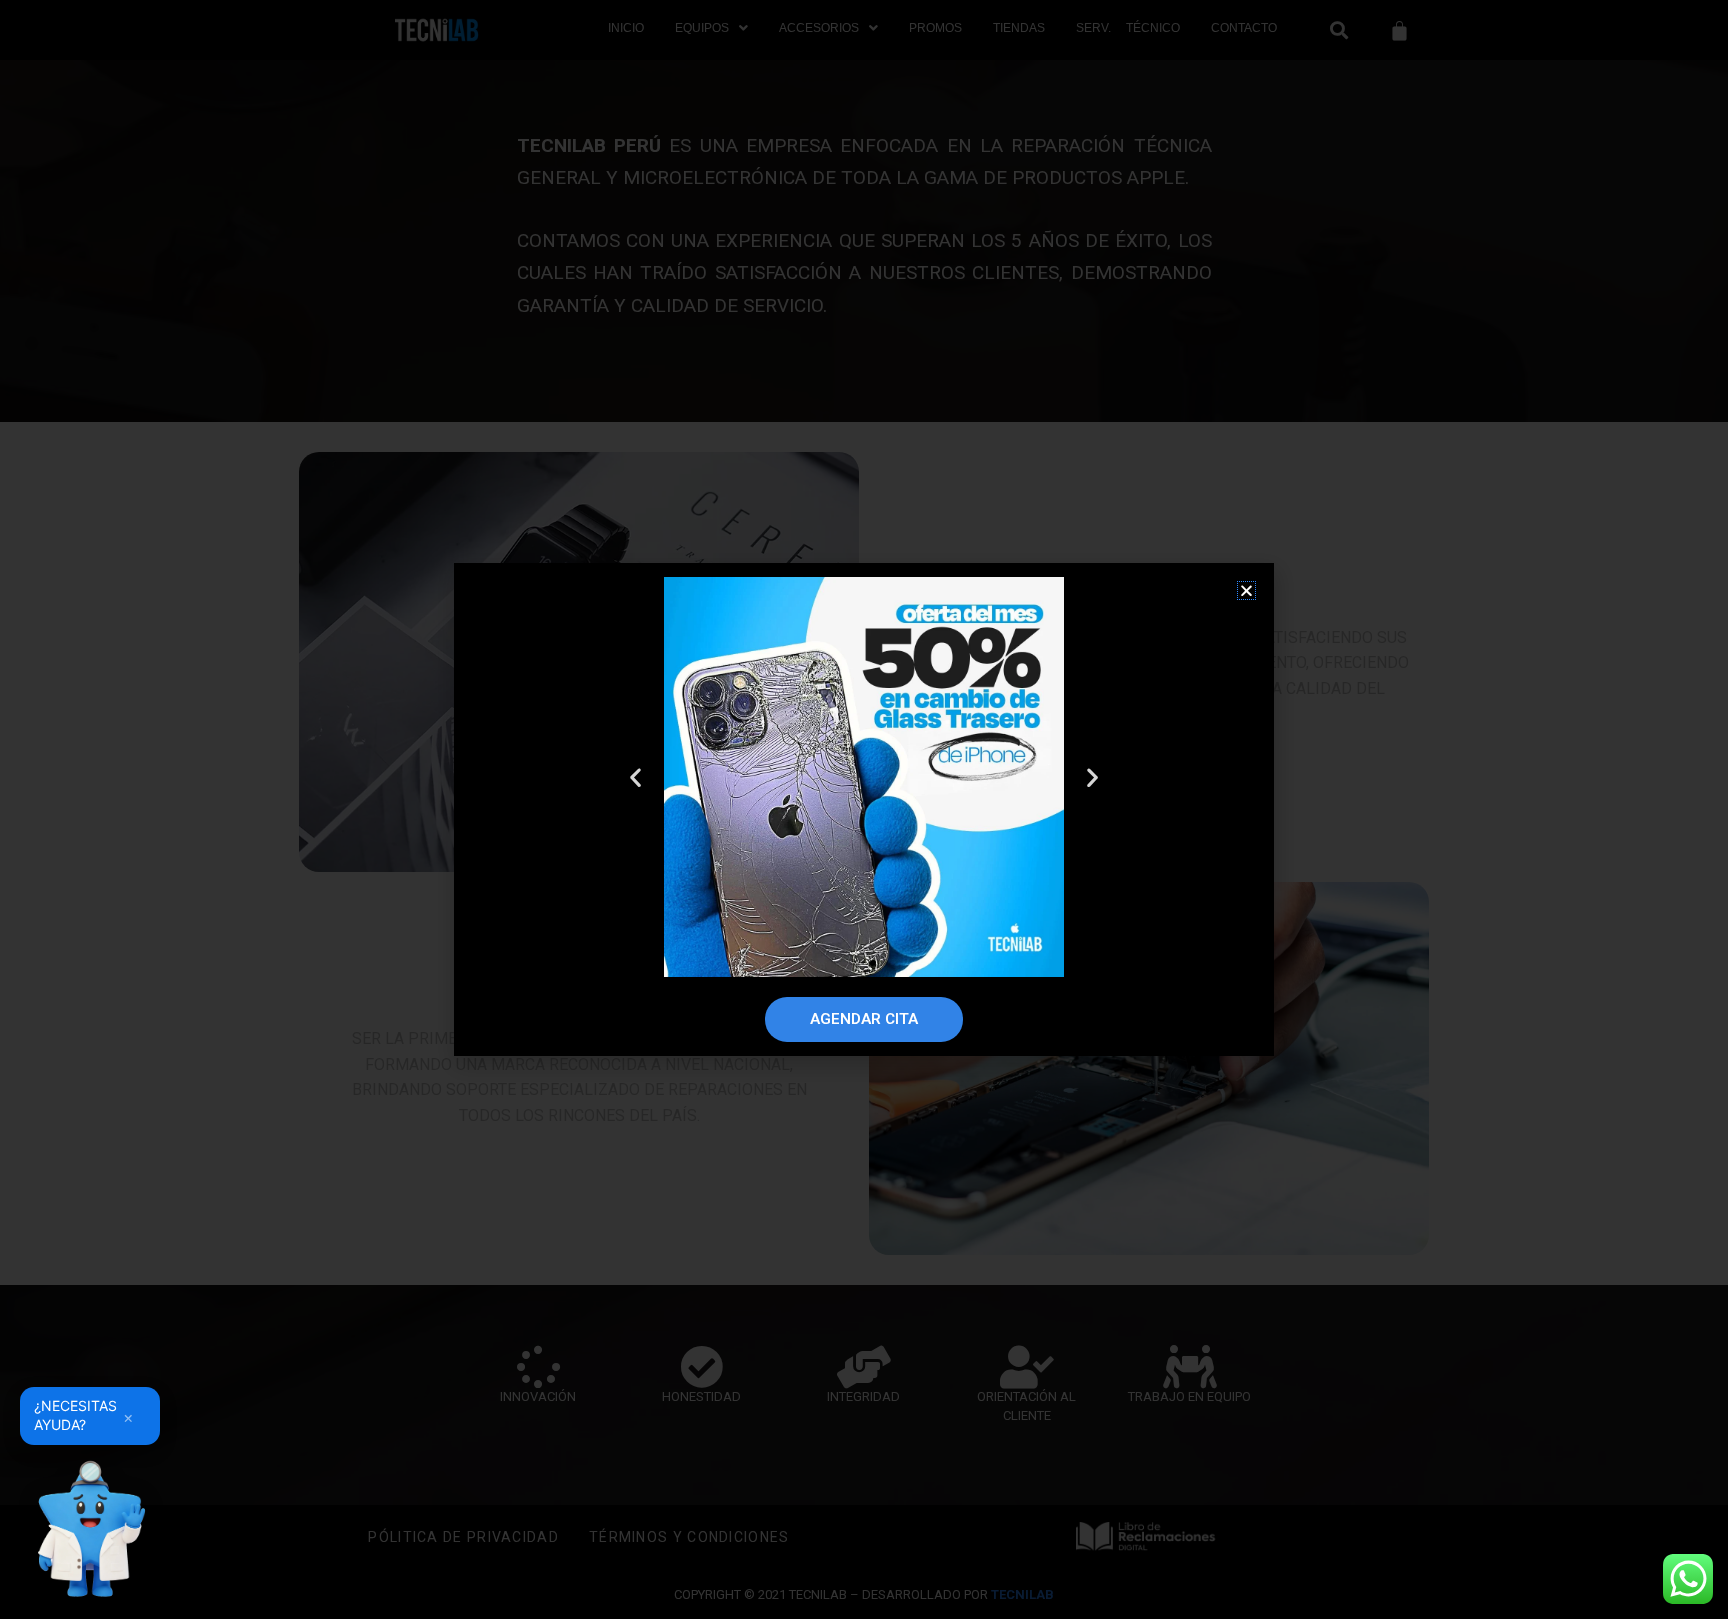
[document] (864, 809)
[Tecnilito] (90, 1529)
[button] (1246, 590)
